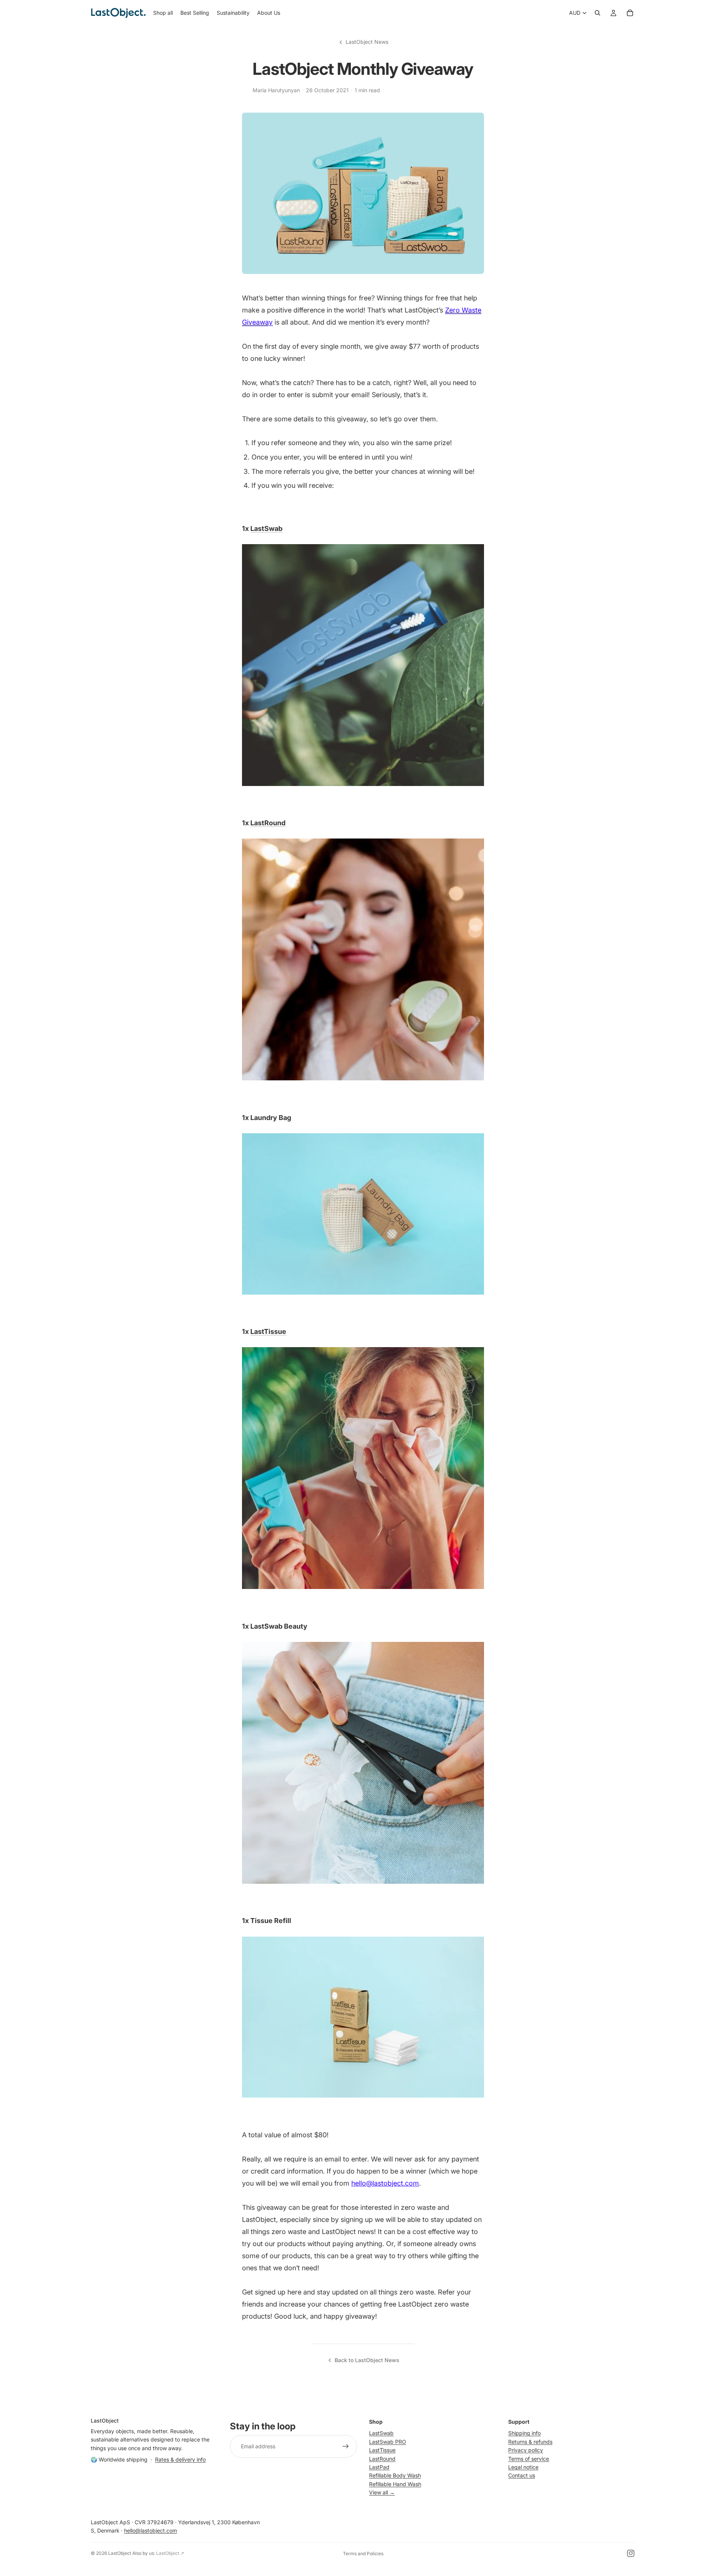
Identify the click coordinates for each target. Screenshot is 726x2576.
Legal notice (523, 2467)
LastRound (268, 823)
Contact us (522, 2475)
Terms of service (529, 2458)
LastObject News (367, 42)
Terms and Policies (363, 2554)
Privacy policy (526, 2450)
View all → (382, 2492)
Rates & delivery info (180, 2459)
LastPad (379, 2467)
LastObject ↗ (170, 2553)
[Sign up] (346, 2446)
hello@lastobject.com (150, 2530)
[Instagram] (631, 2553)
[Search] (597, 13)
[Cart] (630, 13)
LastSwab (266, 528)
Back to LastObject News (367, 2360)
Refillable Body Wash (395, 2475)
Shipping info (524, 2433)
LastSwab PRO (388, 2441)
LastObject (120, 2553)
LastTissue (268, 1331)
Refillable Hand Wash (395, 2484)
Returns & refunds (530, 2441)
